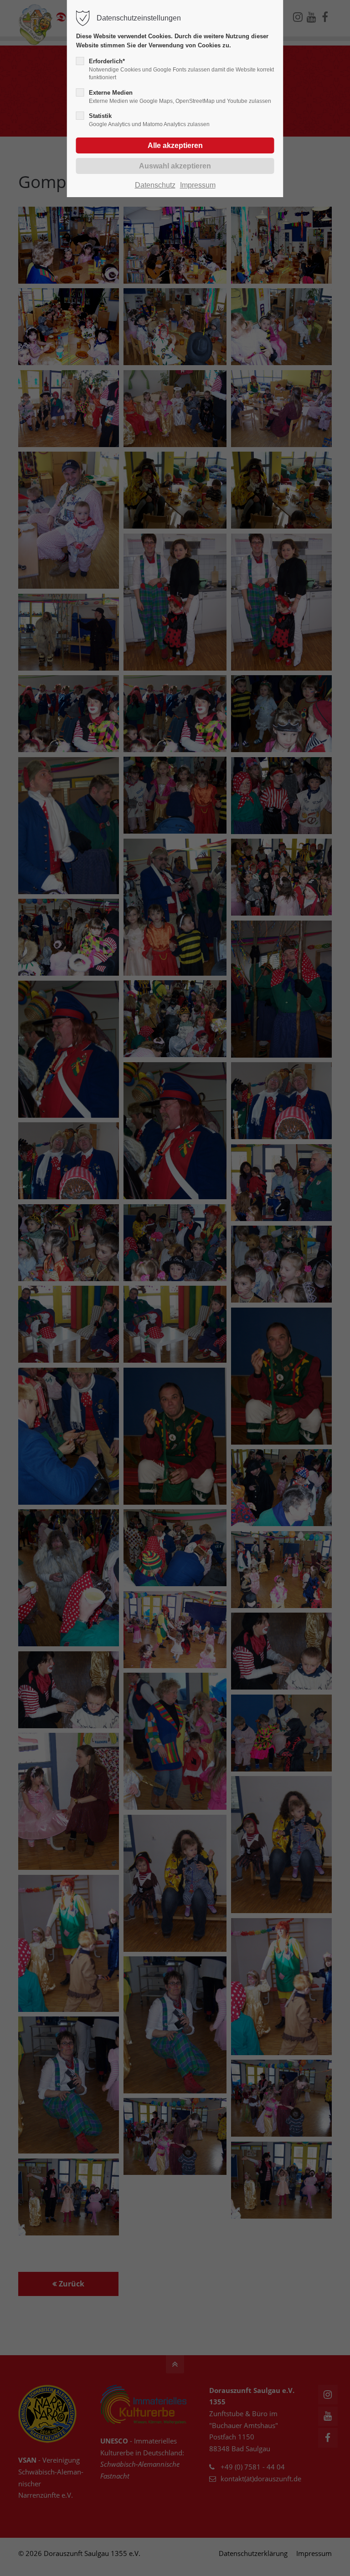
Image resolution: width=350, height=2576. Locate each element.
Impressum (198, 185)
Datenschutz (155, 185)
